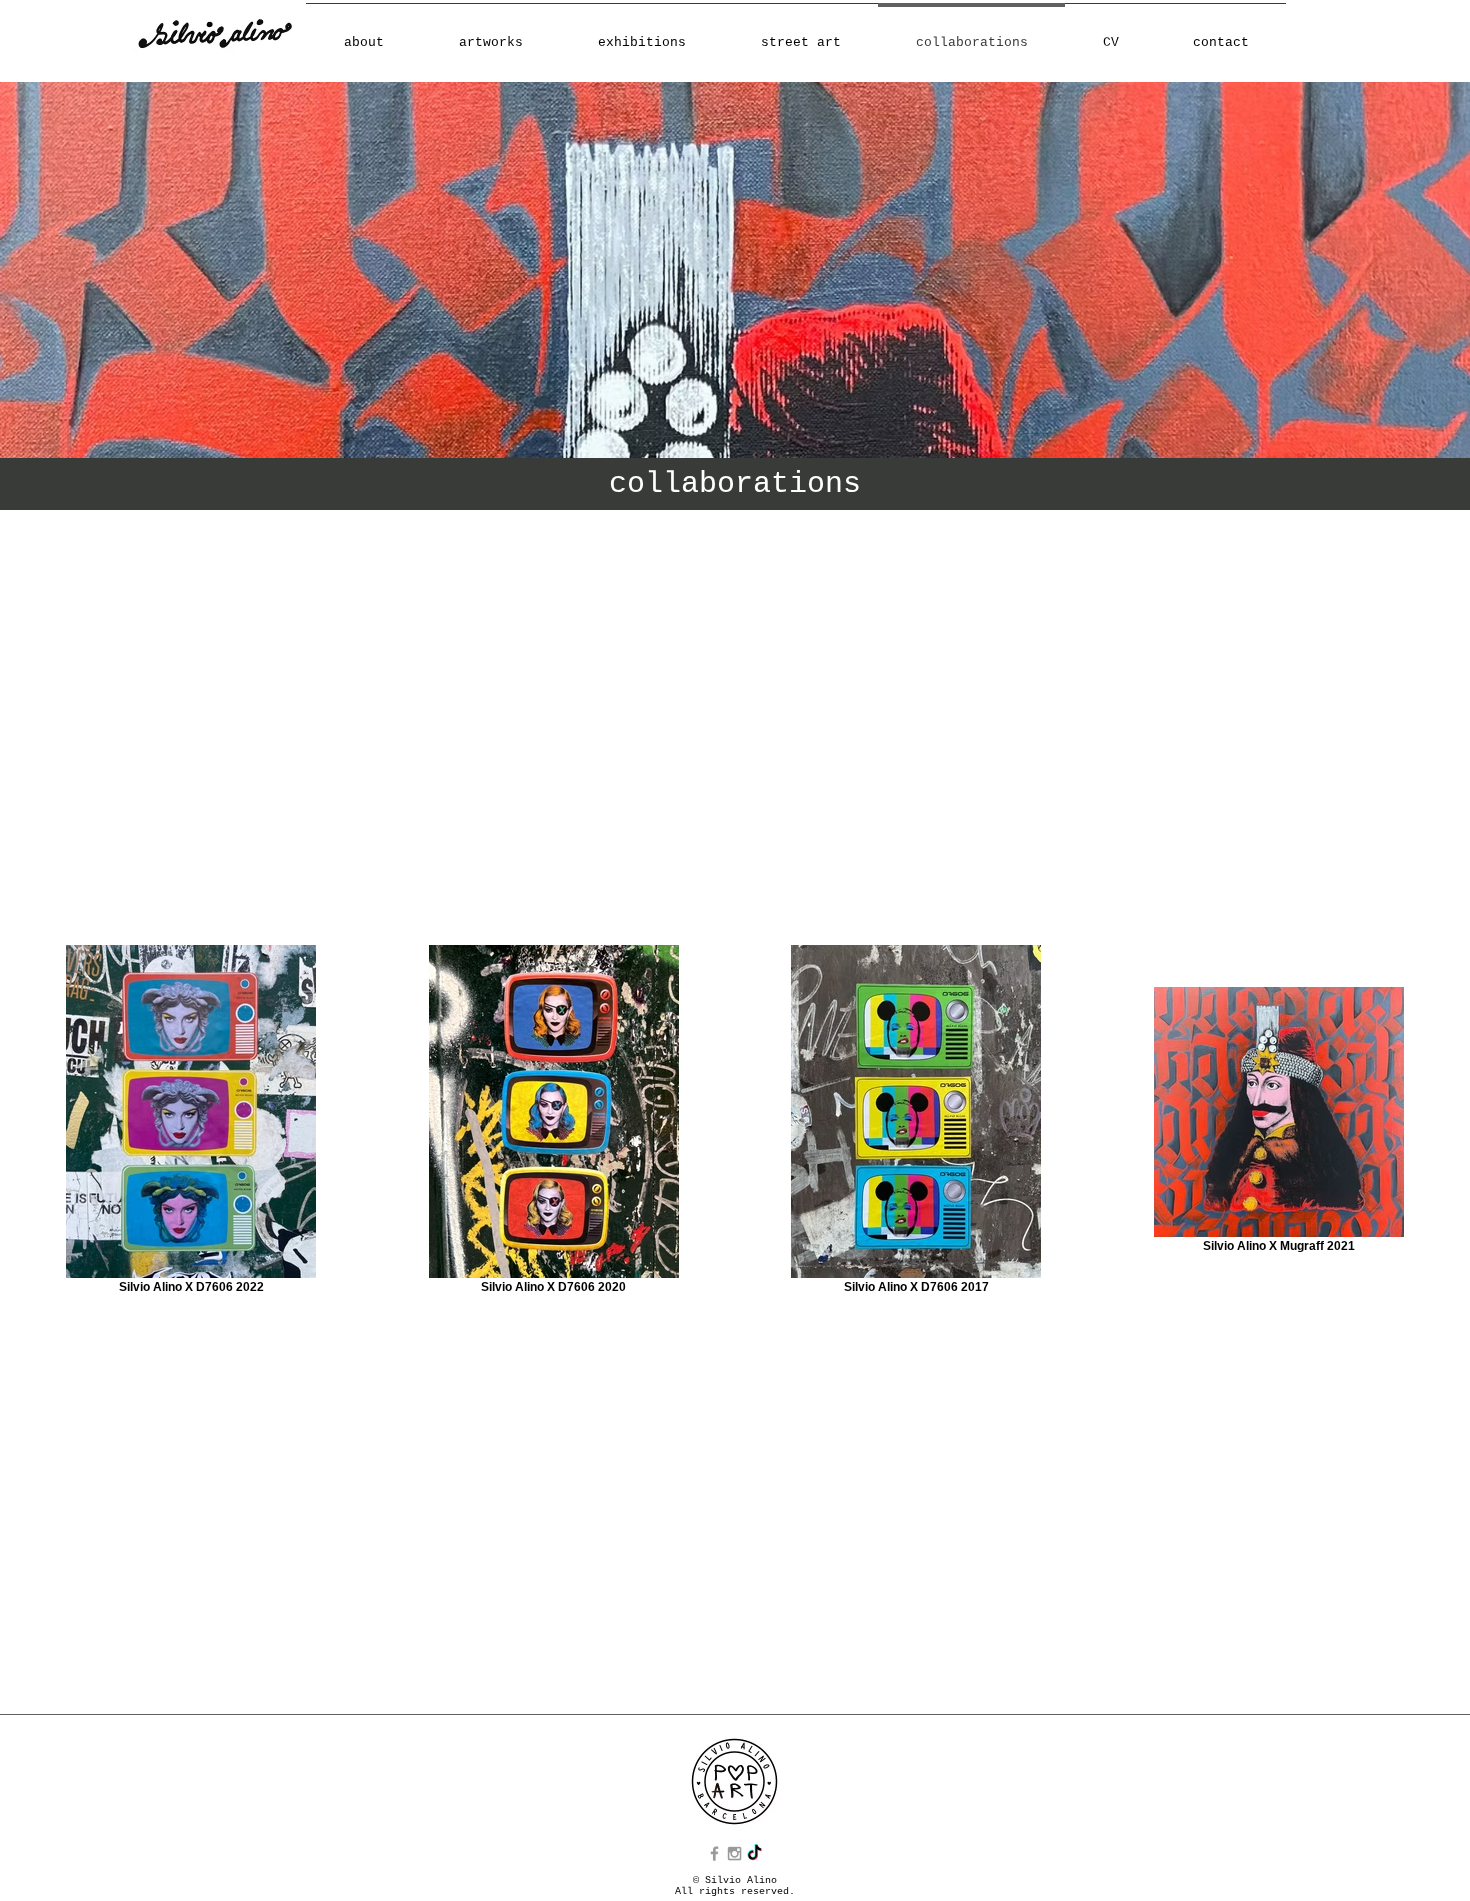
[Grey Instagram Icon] (734, 1853)
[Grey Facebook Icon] (714, 1853)
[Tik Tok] (754, 1853)
